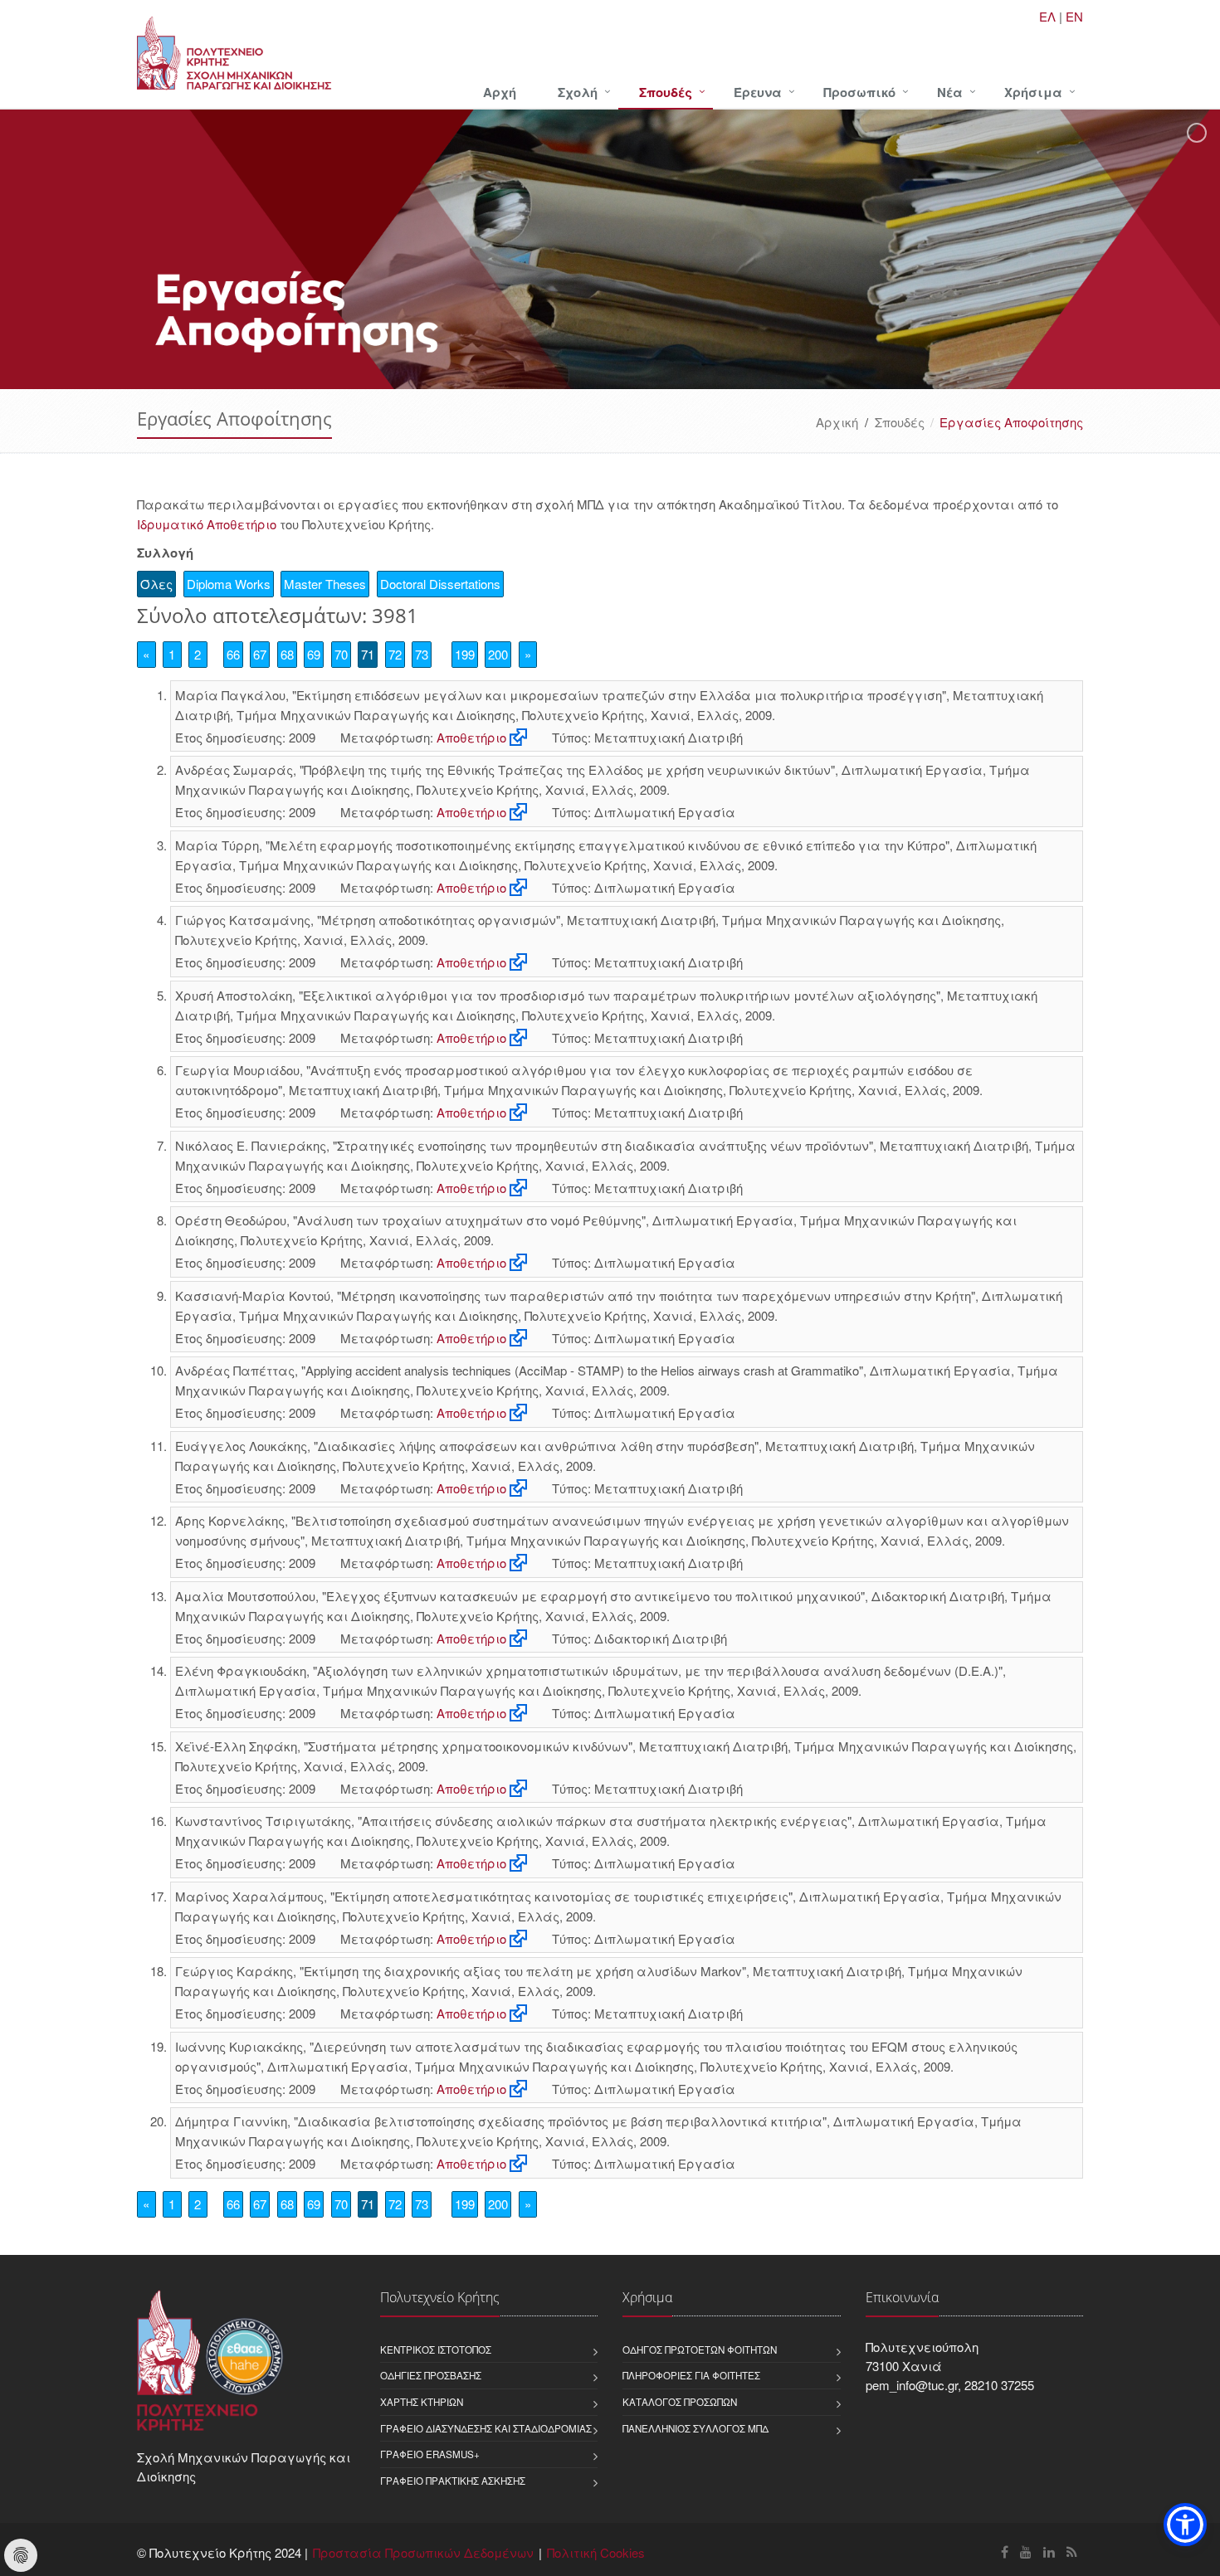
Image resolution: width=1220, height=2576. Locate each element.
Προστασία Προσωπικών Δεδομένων (423, 2552)
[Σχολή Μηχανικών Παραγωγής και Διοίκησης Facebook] (1005, 2552)
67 (260, 654)
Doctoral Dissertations (440, 584)
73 (422, 654)
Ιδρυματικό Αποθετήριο (207, 524)
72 (395, 654)
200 (498, 654)
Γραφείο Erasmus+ (430, 2454)
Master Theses (325, 584)
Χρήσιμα (1033, 92)
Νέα (950, 92)
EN (1074, 16)
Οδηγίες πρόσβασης (431, 2375)
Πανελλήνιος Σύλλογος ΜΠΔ (695, 2428)
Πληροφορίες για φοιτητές (691, 2375)
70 (341, 654)
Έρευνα (758, 92)
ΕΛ (1047, 16)
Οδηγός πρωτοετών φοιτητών (700, 2350)
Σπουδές (666, 92)
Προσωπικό (859, 92)
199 (465, 654)
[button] (1185, 2525)
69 (314, 654)
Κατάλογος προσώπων (680, 2402)
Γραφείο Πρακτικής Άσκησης (453, 2481)
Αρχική (837, 422)
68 (287, 654)
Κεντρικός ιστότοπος (436, 2350)
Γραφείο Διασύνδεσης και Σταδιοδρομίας (486, 2428)
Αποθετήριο (471, 737)
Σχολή (578, 92)
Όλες (156, 584)
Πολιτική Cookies (596, 2552)
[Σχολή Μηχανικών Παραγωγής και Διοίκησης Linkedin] (1049, 2552)
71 (368, 654)
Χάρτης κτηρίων (422, 2402)
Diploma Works (229, 584)
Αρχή (500, 92)
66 (233, 654)
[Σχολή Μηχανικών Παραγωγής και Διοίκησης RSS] (1072, 2552)
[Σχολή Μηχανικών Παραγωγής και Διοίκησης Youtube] (1026, 2552)
